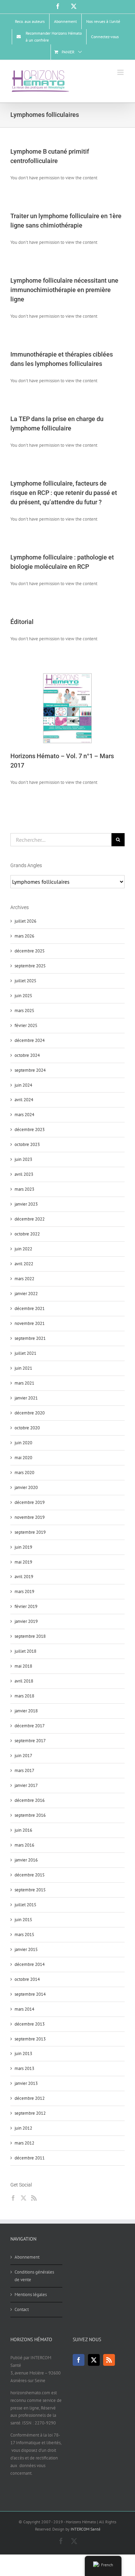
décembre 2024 (30, 1040)
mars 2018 (24, 1696)
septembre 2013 (30, 2039)
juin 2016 (23, 1830)
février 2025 (26, 1025)
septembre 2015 (30, 1890)
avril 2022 (24, 1264)
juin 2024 (23, 1085)
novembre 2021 (30, 1323)
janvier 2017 (26, 1785)
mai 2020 (23, 1458)
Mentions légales (31, 2295)
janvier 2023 (26, 1204)
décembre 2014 (30, 1964)
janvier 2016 (26, 1860)
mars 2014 (24, 2009)
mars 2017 (24, 1770)
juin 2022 (23, 1249)
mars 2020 (24, 1473)
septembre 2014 (30, 1994)
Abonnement (27, 2257)
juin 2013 (23, 2053)
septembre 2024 (30, 1070)
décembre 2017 (30, 1726)
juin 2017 (23, 1756)
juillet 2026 (25, 921)
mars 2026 (24, 936)
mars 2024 (24, 1115)
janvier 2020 (26, 1487)
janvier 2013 (26, 2083)
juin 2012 (23, 2128)
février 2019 (26, 1606)
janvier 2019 (26, 1621)
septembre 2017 (30, 1741)
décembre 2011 (30, 2158)
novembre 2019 (30, 1517)
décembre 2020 (30, 1413)
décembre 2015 (30, 1875)
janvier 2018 (26, 1711)
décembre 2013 (30, 2024)
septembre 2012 (30, 2113)
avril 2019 (24, 1577)
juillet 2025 (25, 981)
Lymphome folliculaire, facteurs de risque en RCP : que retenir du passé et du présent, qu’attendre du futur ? (64, 493)
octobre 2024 (27, 1055)
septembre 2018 (30, 1636)
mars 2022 (24, 1279)
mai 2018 (23, 1666)
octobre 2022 (27, 1234)
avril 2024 (24, 1100)
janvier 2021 (26, 1398)
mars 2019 (24, 1591)
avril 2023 (24, 1174)
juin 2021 (23, 1368)
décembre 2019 (30, 1502)
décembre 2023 (30, 1129)
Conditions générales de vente (34, 2276)
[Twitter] (24, 2198)
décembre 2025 (30, 951)
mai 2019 (23, 1562)
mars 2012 (24, 2143)
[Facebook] (13, 2198)
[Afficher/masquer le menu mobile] (121, 72)
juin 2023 (23, 1159)
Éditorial (22, 622)
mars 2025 (24, 1011)
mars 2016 (24, 1845)
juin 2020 (23, 1443)
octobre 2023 (27, 1144)
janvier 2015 (26, 1949)
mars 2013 (24, 2068)
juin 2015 (23, 1920)
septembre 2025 (30, 966)
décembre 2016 (30, 1800)
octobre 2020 (27, 1428)
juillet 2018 (25, 1651)
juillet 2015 (25, 1905)
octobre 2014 (27, 1979)
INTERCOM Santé (85, 2529)
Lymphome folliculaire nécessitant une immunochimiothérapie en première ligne (64, 290)
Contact (22, 2309)
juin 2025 (23, 996)
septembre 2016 (30, 1815)
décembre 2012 (30, 2098)
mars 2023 (24, 1189)
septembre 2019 (30, 1532)
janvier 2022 (26, 1294)
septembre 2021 (30, 1338)
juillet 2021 (25, 1353)
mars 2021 (24, 1383)
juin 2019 (23, 1547)
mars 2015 (24, 1935)
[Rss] (34, 2198)
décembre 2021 (30, 1308)
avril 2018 (24, 1681)
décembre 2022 (30, 1219)
